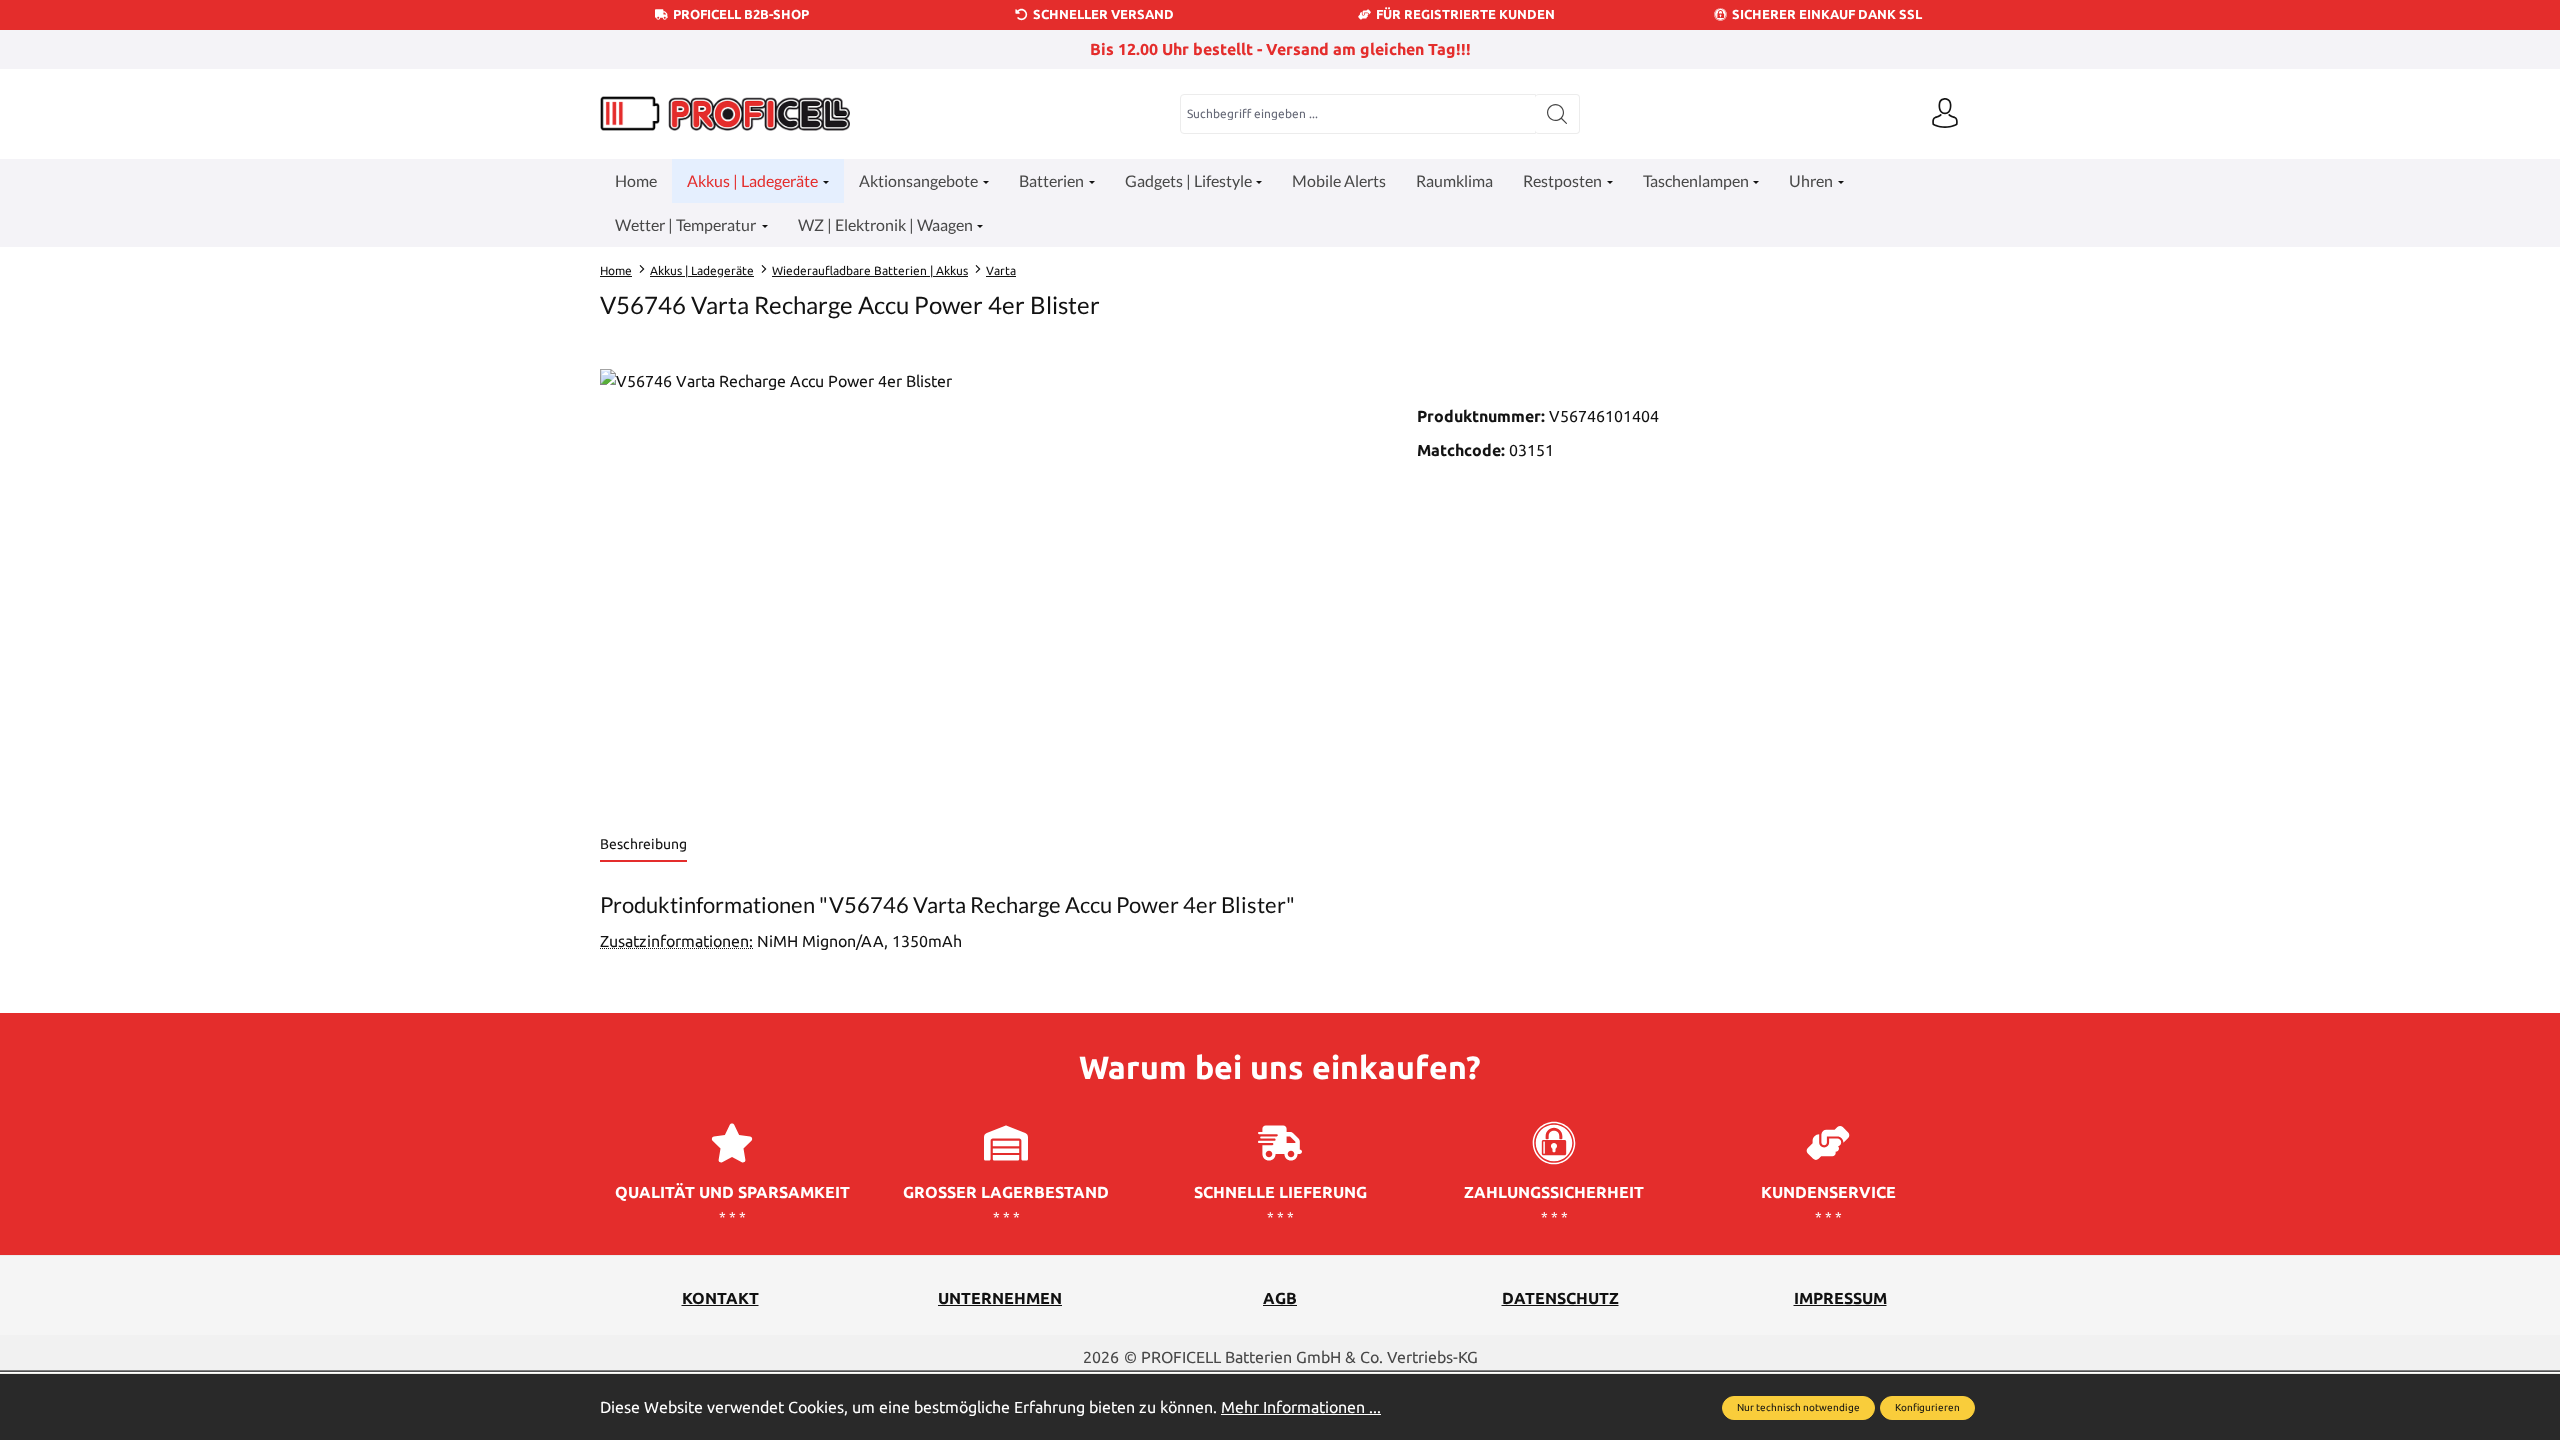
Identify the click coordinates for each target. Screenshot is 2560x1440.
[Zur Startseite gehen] (725, 113)
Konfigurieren (1927, 1407)
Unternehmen (1000, 1298)
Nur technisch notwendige (1798, 1407)
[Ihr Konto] (1945, 114)
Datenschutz (1560, 1298)
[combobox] (1358, 114)
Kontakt (720, 1298)
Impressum (1840, 1298)
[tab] (643, 845)
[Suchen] (1557, 114)
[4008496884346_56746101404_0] (988, 584)
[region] (988, 584)
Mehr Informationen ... (1301, 1407)
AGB (1280, 1298)
